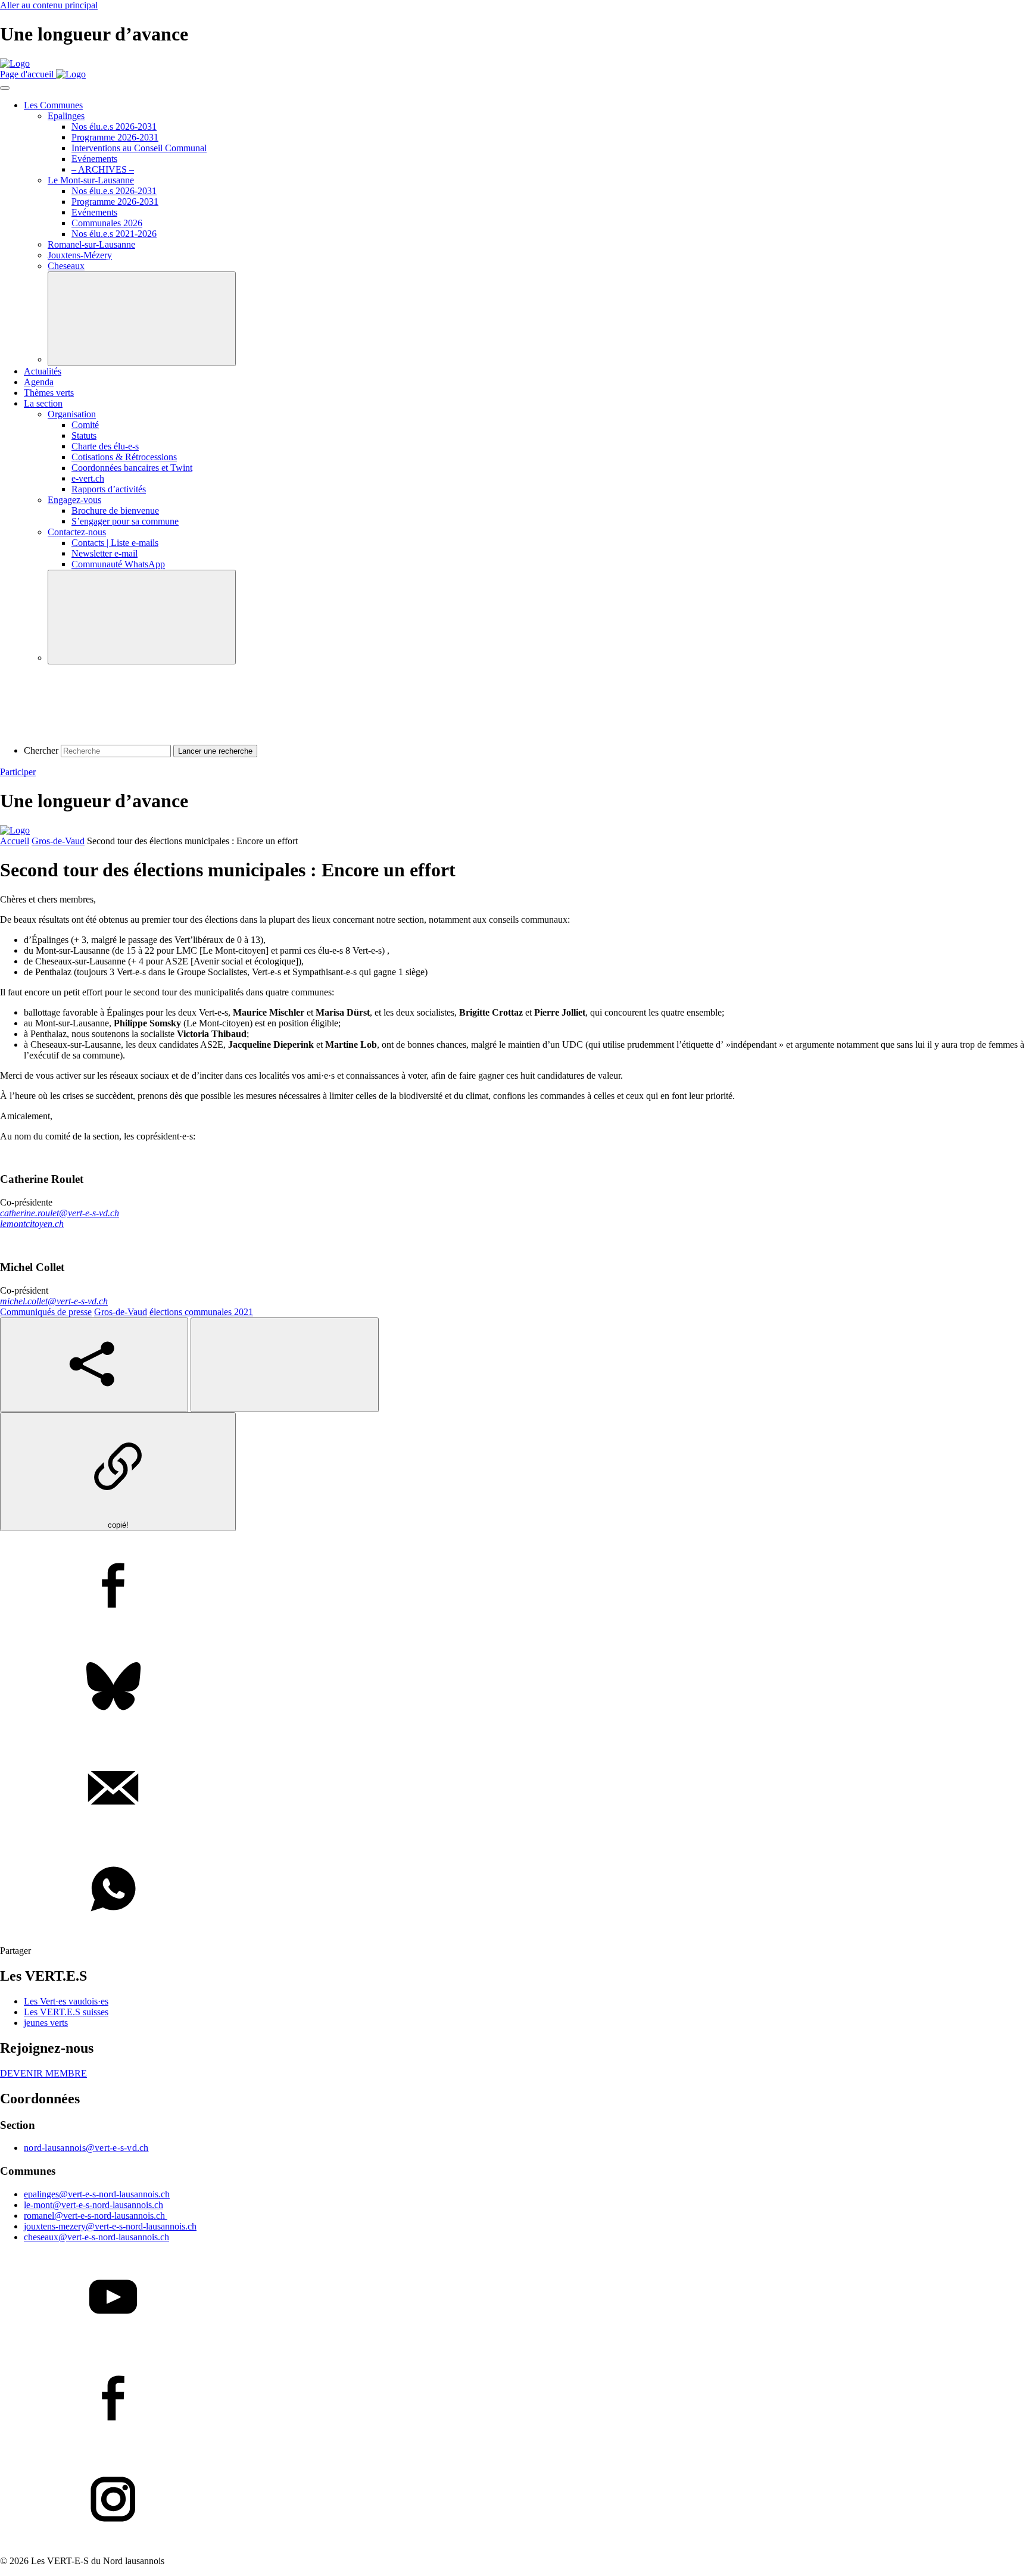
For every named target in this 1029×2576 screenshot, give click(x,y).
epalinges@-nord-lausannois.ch (97, 2194)
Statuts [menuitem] (84, 435)
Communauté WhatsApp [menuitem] (118, 564)
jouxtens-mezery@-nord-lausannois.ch (110, 2226)
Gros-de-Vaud (58, 841)
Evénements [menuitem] (94, 159)
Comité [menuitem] (85, 425)
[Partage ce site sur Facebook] (514, 1587)
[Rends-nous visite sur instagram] (514, 2500)
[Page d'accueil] (15, 63)
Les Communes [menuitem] (53, 105)
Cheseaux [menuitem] (66, 266)
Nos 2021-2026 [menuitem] (114, 234)
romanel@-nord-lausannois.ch (96, 2216)
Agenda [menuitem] (39, 382)
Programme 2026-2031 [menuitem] (115, 137)
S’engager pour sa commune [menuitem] (125, 521)
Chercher (41, 750)
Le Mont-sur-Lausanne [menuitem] (91, 180)
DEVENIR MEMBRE (43, 2073)
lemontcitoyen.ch (32, 1224)
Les (66, 2001)
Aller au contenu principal (49, 5)
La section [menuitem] (43, 403)
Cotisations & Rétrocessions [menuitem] (124, 457)
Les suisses (66, 2012)
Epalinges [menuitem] (66, 116)
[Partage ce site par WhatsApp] (514, 1890)
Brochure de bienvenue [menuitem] (115, 510)
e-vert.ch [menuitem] (88, 478)
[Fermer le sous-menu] (142, 319)
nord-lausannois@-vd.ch (86, 2148)
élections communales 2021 (201, 1312)
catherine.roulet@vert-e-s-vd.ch (60, 1213)
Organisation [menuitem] (72, 414)
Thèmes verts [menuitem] (49, 393)
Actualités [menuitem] (43, 371)
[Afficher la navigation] (5, 88)
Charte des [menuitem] (105, 446)
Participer (18, 772)
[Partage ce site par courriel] (514, 1789)
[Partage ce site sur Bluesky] (514, 1688)
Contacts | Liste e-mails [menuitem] (115, 543)
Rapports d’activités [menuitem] (109, 489)
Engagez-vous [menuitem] (74, 500)
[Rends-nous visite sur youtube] (514, 2298)
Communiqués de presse (46, 1312)
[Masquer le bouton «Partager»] (285, 1365)
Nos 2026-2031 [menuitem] (114, 127)
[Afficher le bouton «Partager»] (94, 1365)
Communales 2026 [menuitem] (107, 223)
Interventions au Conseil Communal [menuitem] (139, 148)
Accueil (15, 841)
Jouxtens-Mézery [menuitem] (80, 255)
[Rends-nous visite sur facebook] (514, 2399)
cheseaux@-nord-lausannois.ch (96, 2237)
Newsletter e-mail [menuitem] (105, 553)
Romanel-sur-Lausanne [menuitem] (91, 244)
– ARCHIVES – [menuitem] (103, 169)
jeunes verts (46, 2023)
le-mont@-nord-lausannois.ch (93, 2205)
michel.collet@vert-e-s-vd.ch (54, 1301)
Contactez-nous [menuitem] (77, 532)
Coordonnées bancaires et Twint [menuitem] (132, 468)
